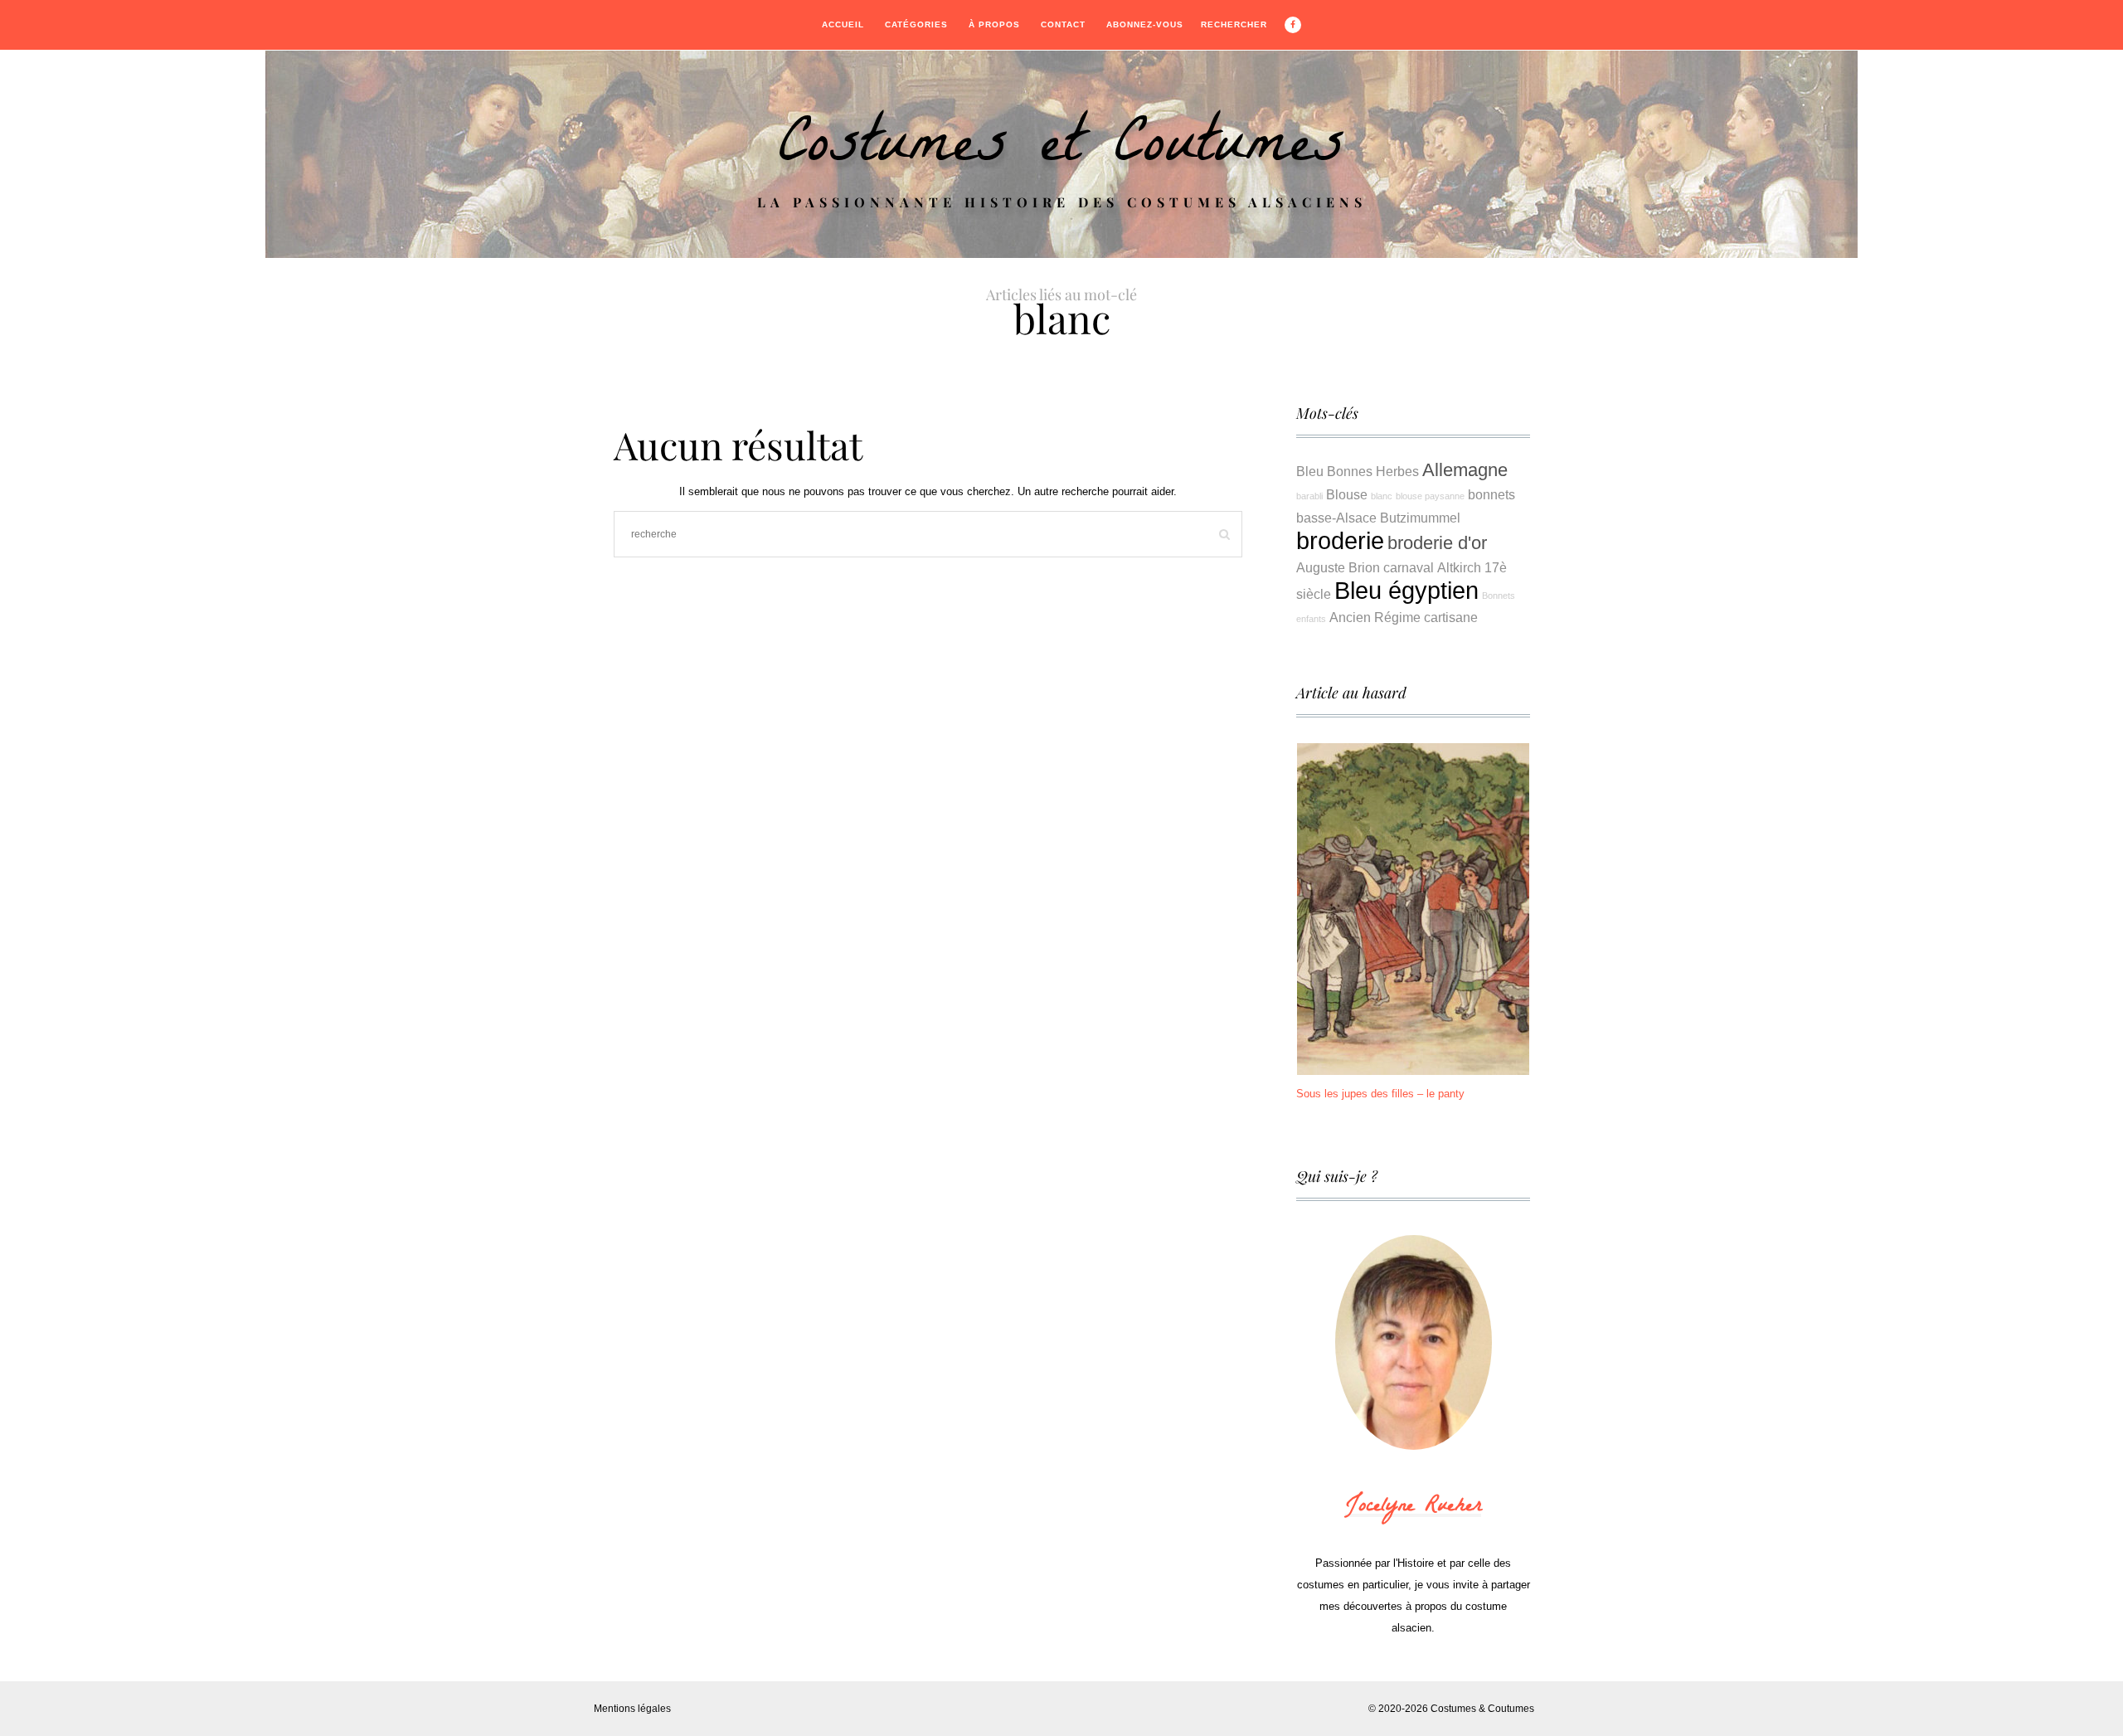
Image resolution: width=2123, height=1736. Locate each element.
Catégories (916, 24)
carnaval (1409, 567)
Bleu (1310, 471)
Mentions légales (632, 1709)
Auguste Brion (1338, 567)
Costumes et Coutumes (1061, 150)
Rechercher (1234, 24)
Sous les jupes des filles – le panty (1380, 1094)
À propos (994, 24)
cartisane (1451, 617)
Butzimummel (1420, 518)
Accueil (843, 24)
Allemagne (1465, 470)
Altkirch (1459, 567)
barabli (1309, 496)
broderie (1340, 540)
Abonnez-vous (1145, 24)
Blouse (1347, 494)
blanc (1382, 496)
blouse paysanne (1430, 496)
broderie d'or (1437, 543)
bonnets (1491, 494)
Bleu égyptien (1406, 590)
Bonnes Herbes (1373, 471)
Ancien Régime (1375, 617)
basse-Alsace (1336, 518)
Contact (1063, 24)
